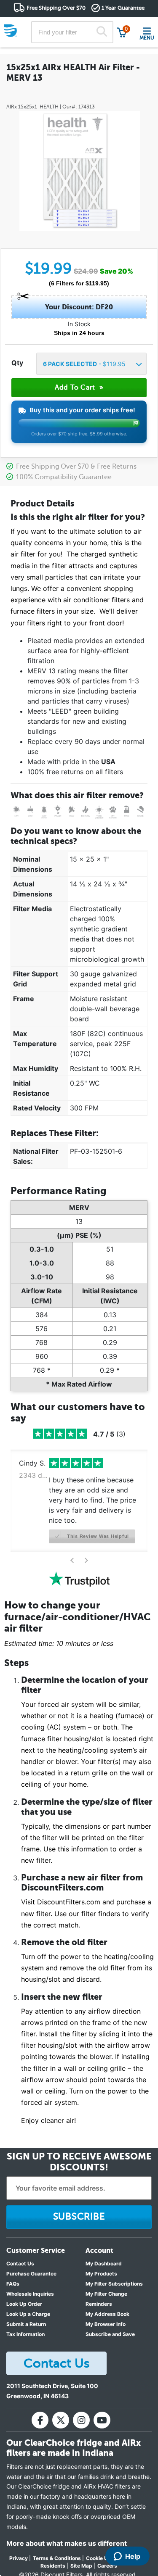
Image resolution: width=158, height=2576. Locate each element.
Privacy (19, 2558)
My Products (101, 2274)
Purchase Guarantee (31, 2274)
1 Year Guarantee (123, 8)
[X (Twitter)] (61, 2420)
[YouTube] (102, 2420)
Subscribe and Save (110, 2334)
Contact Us (20, 2264)
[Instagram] (81, 2420)
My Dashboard (104, 2264)
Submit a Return (26, 2324)
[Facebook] (40, 2420)
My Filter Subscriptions (114, 2284)
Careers (107, 2566)
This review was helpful (97, 1536)
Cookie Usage (103, 2558)
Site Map (81, 2566)
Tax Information (25, 2334)
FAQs (13, 2284)
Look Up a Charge (28, 2314)
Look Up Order (24, 2304)
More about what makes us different (67, 2543)
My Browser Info (106, 2324)
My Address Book (107, 2314)
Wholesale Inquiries (30, 2294)
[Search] (101, 32)
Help (133, 2556)
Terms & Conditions (57, 2558)
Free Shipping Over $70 (56, 8)
